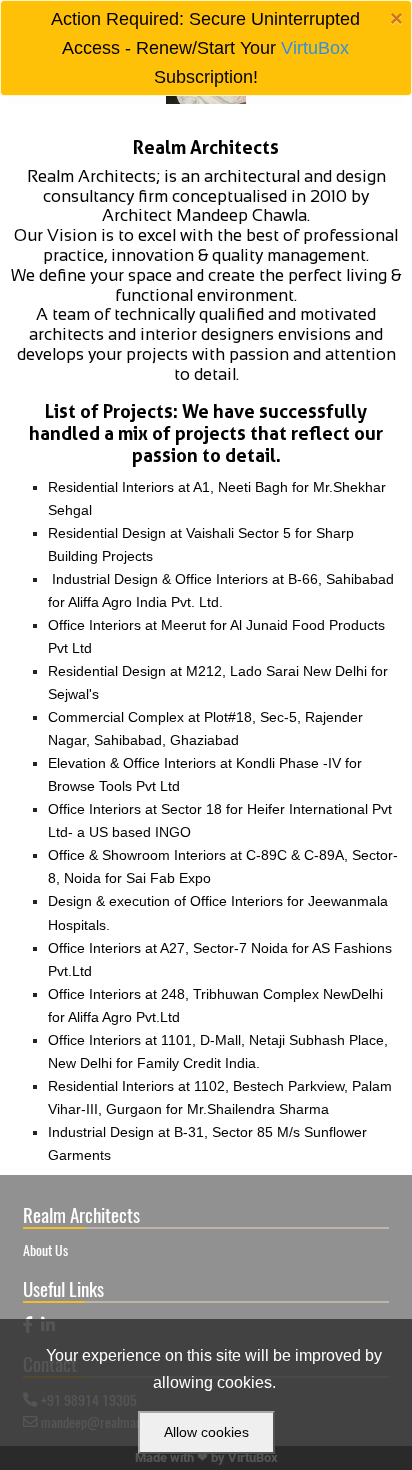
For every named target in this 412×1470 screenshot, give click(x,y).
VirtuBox (315, 48)
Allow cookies (206, 1432)
